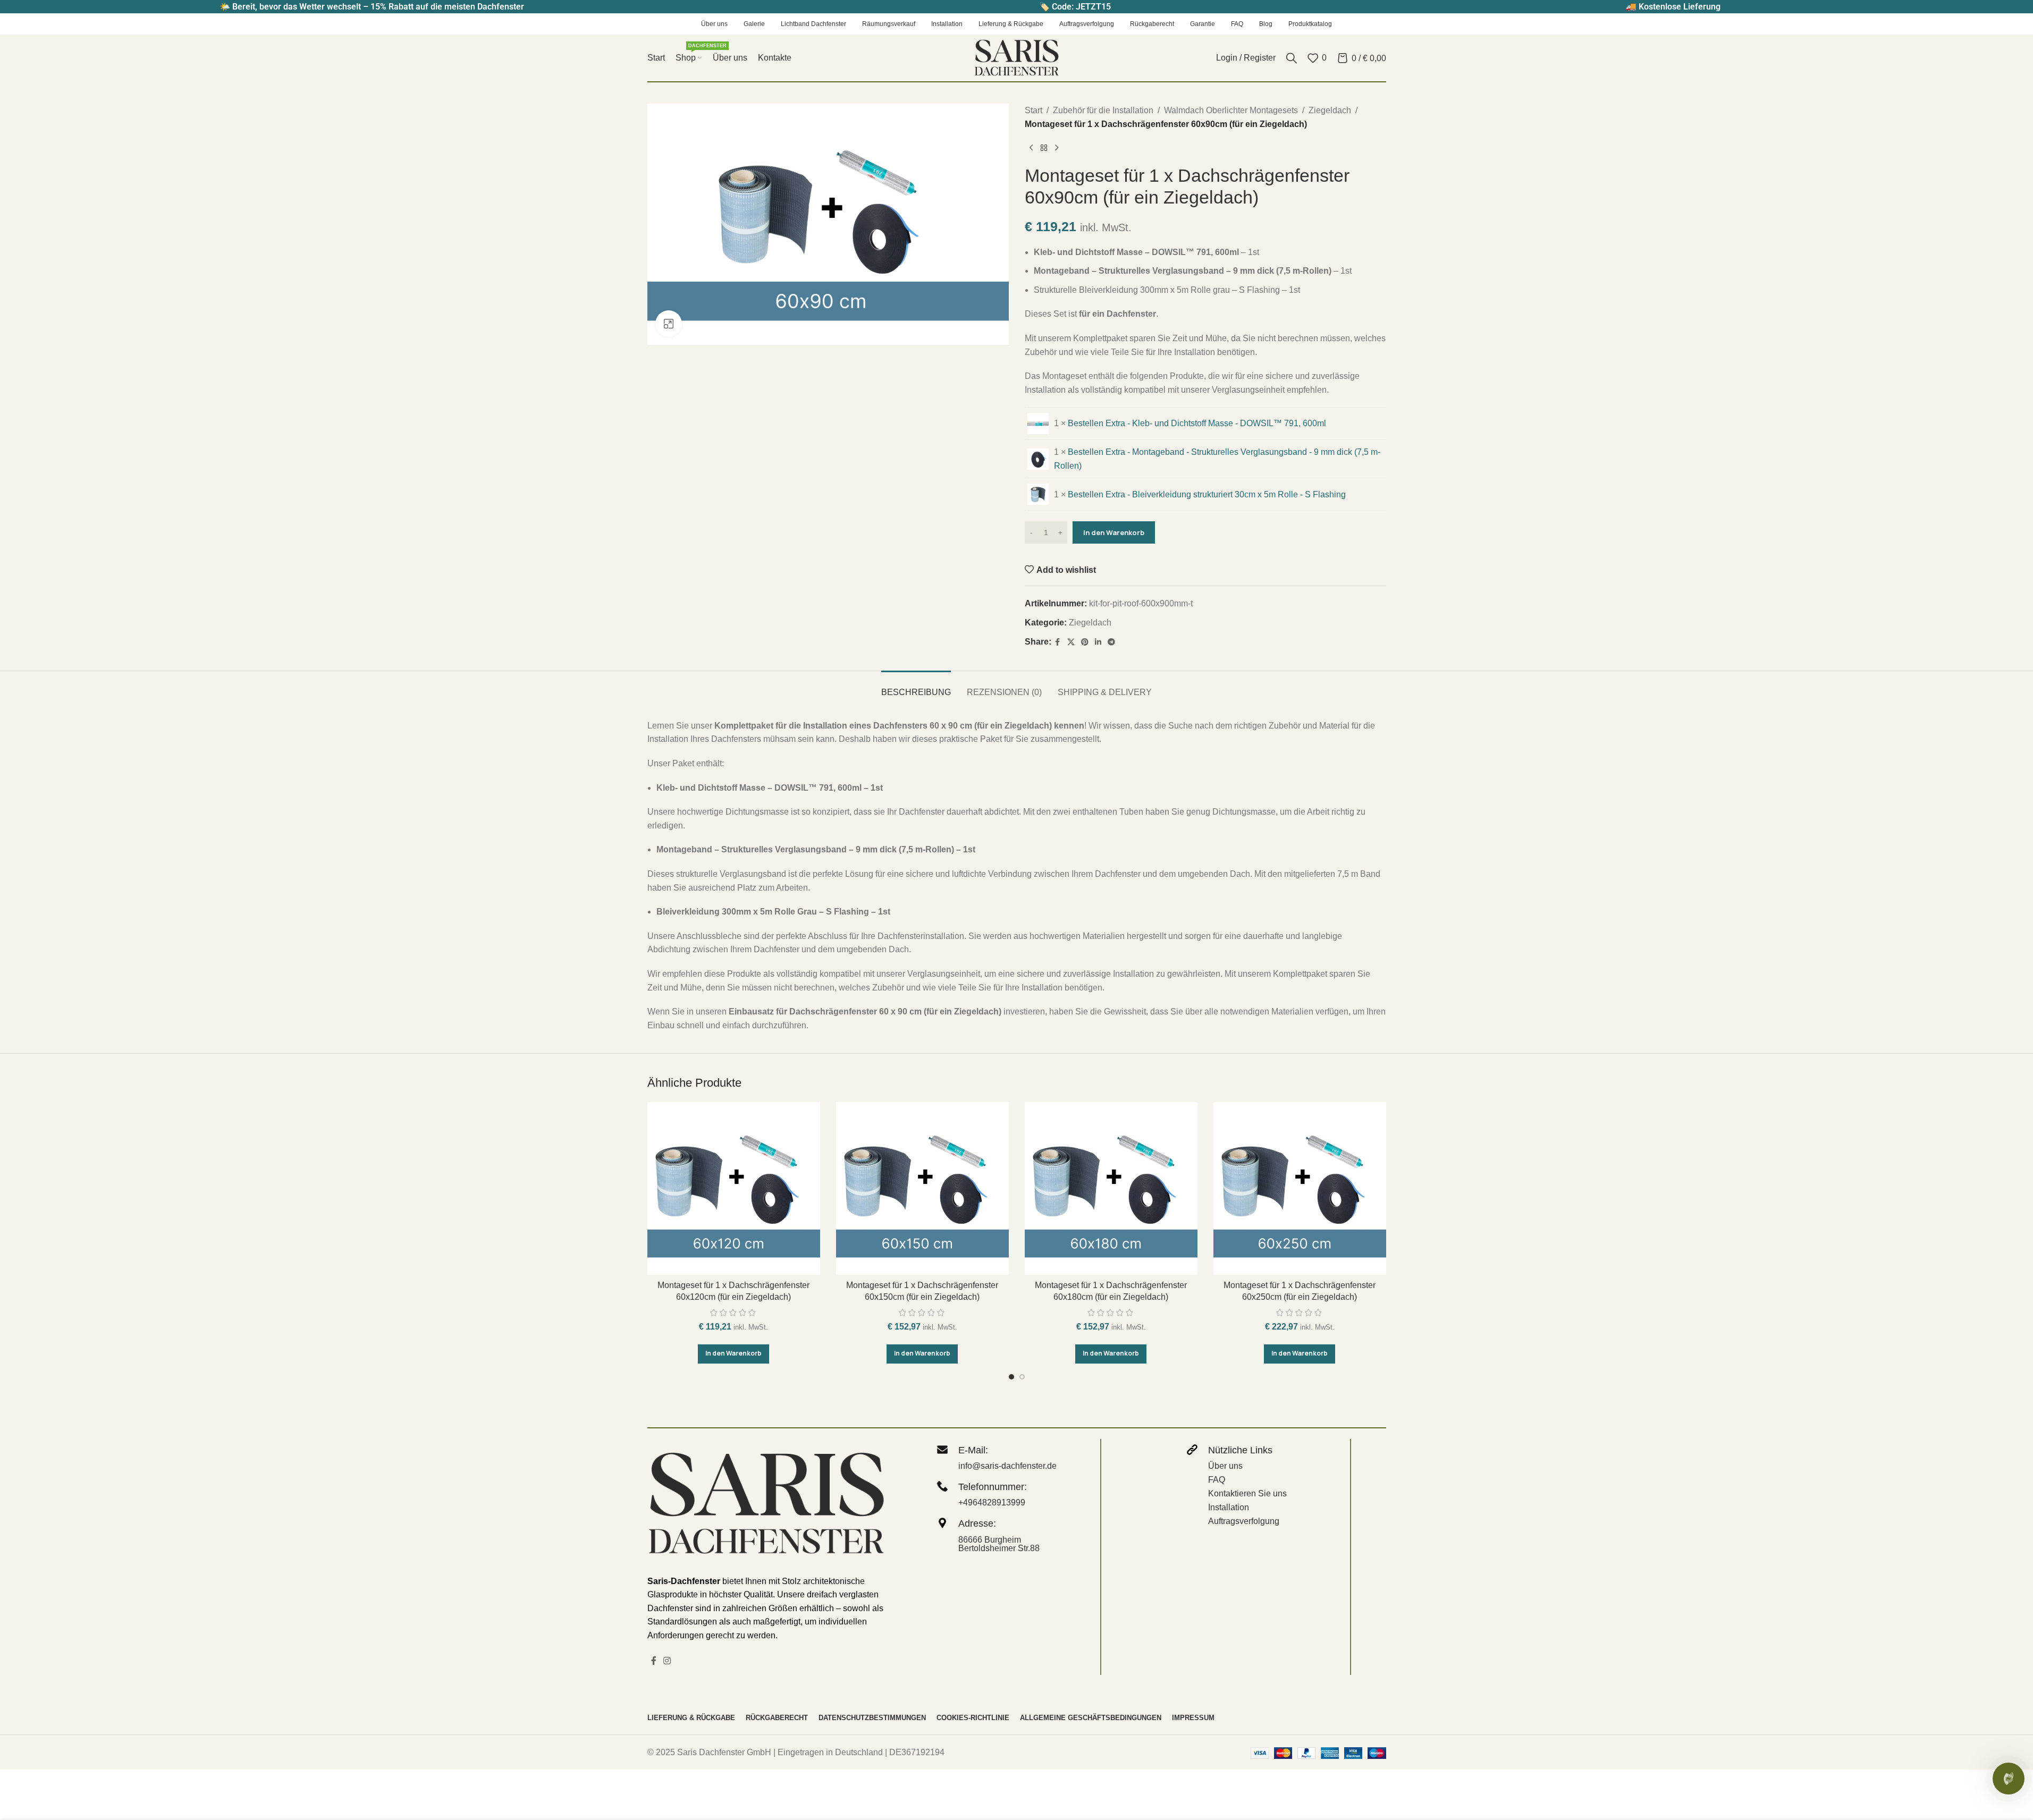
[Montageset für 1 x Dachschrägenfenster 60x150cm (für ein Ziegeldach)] (922, 1188)
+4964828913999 (992, 1502)
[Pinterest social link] (1085, 642)
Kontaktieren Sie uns (1247, 1493)
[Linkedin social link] (1098, 642)
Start (1034, 110)
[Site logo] (1017, 57)
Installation (1229, 1507)
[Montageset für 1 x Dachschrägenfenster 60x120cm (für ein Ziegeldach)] (734, 1188)
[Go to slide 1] (1011, 1377)
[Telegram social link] (1111, 642)
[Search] (1292, 58)
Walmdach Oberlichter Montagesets (1231, 110)
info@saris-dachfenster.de (1007, 1466)
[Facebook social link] (1058, 642)
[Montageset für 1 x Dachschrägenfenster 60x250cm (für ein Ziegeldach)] (1300, 1188)
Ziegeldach (1330, 110)
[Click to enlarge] (669, 324)
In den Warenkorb (1114, 532)
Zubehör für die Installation (1103, 110)
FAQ (1217, 1480)
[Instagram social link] (667, 1661)
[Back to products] (1044, 148)
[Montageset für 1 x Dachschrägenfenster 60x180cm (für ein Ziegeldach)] (1111, 1188)
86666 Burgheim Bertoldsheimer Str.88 (999, 1544)
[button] (733, 1354)
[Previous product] (1031, 148)
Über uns (1225, 1466)
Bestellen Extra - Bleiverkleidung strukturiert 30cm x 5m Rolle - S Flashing (1207, 494)
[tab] (916, 687)
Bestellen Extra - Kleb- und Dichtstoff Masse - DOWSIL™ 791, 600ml (1197, 423)
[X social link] (1071, 642)
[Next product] (1057, 148)
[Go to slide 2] (1022, 1377)
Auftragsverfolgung (1244, 1521)
